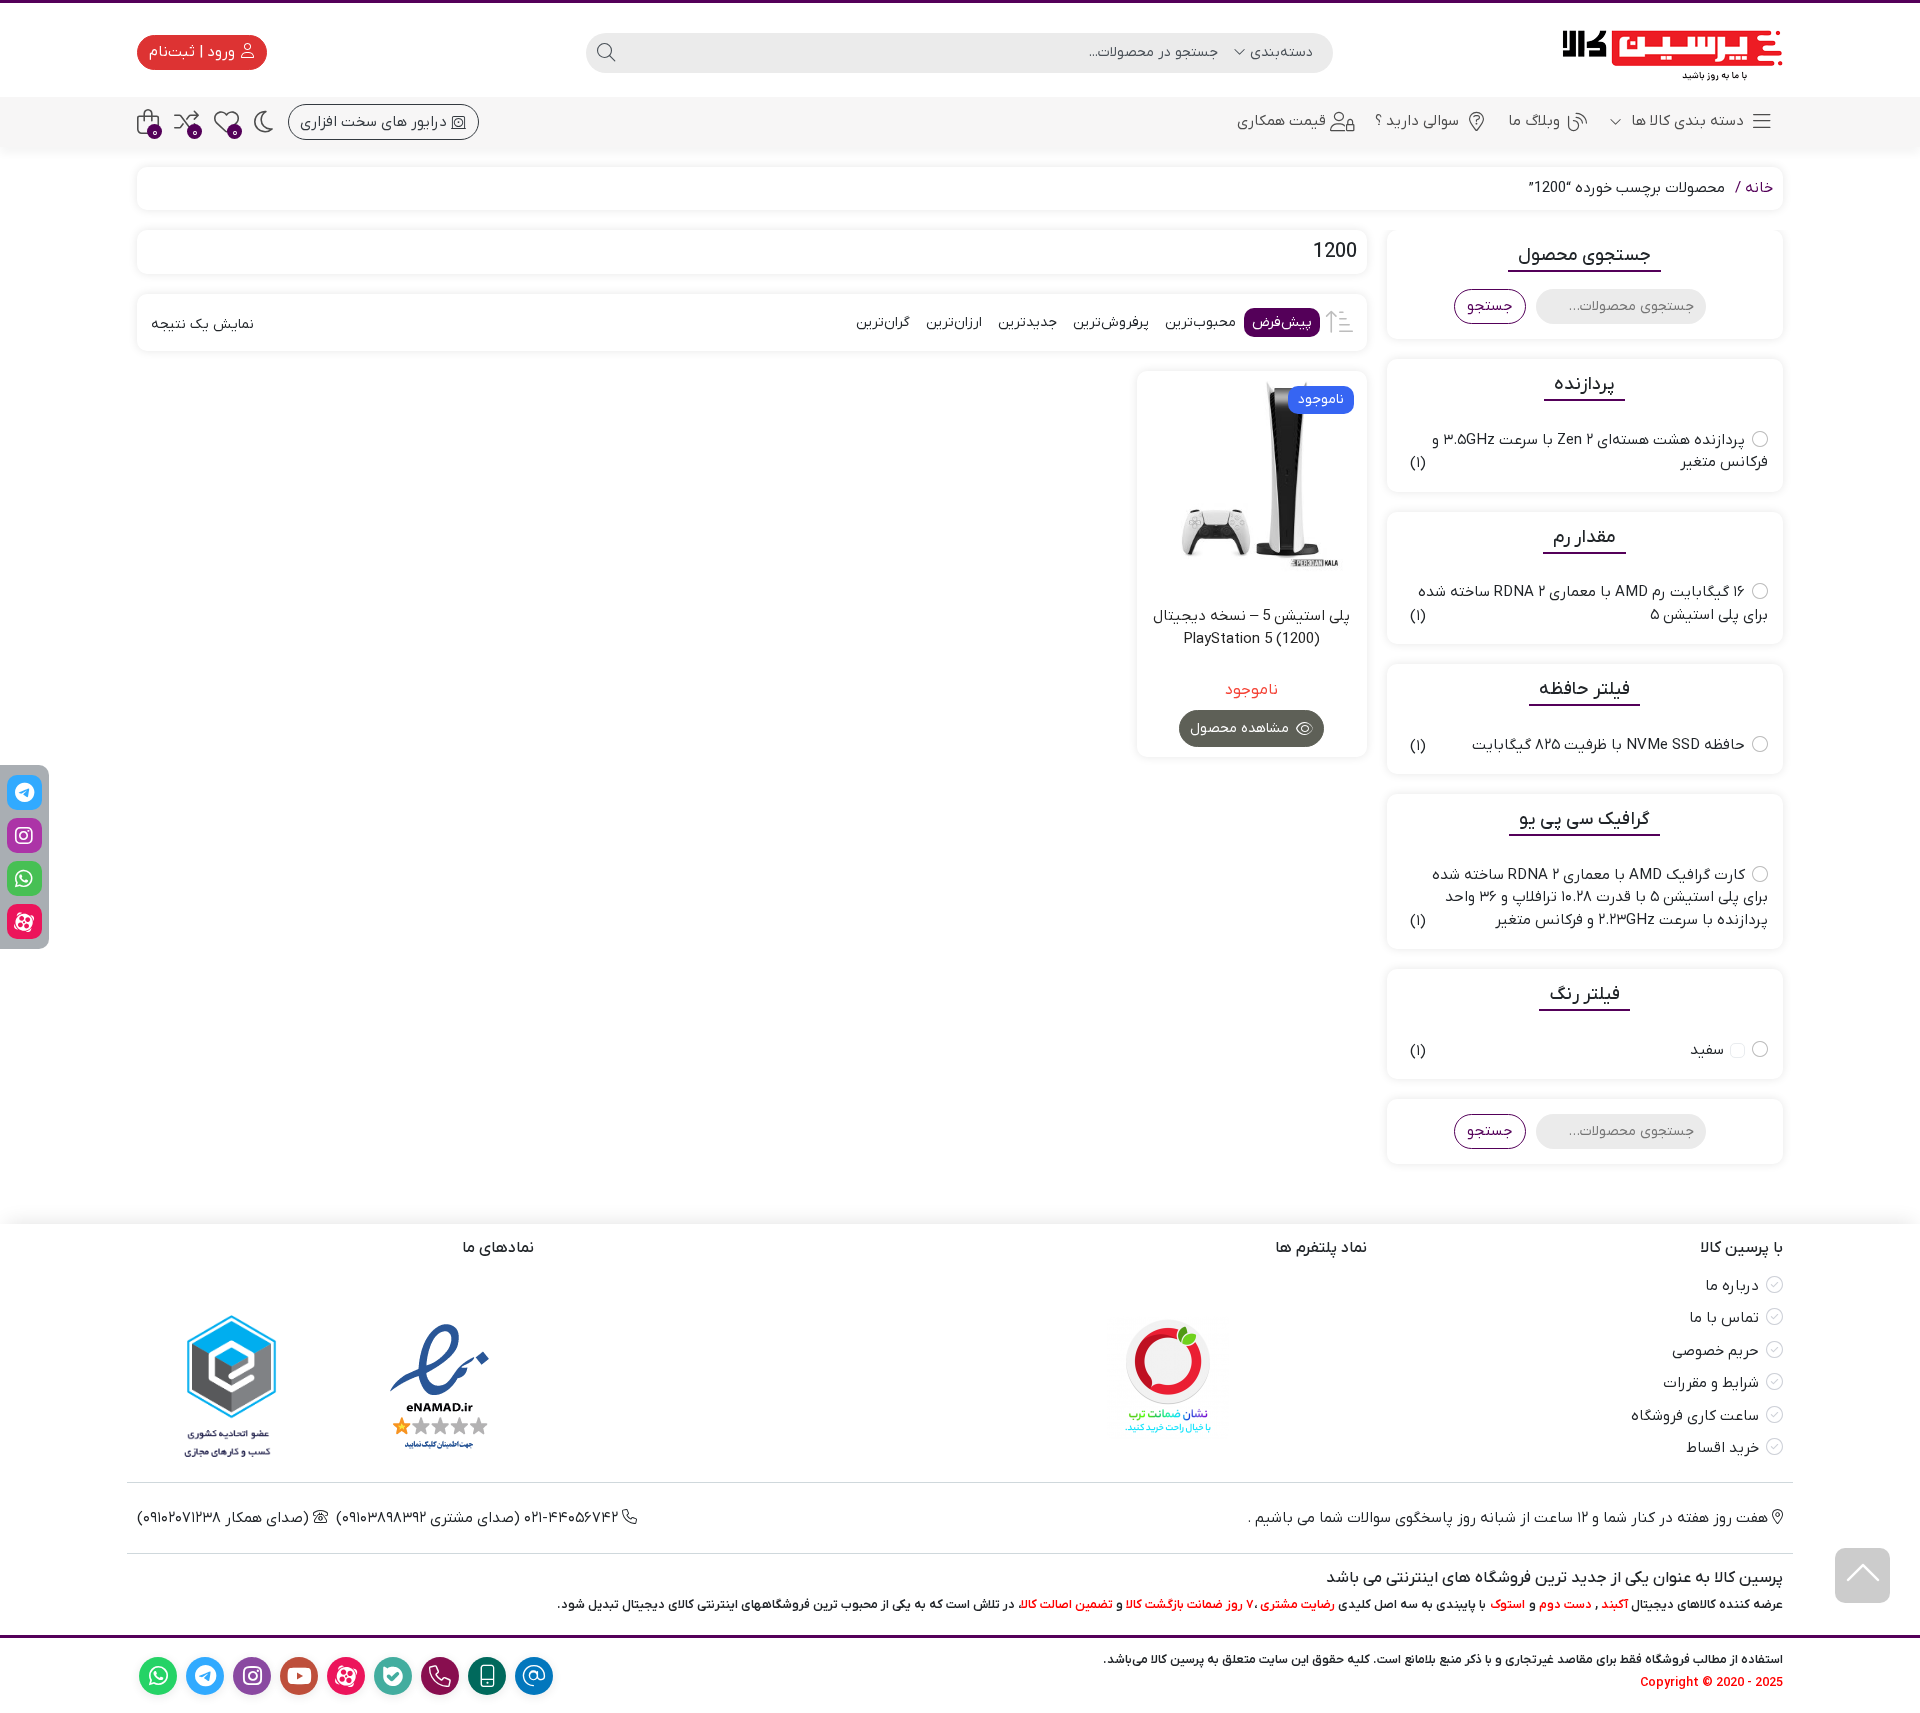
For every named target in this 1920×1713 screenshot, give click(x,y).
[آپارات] (24, 921)
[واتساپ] (24, 878)
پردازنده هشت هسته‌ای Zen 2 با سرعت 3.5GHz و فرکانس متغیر (1600, 451)
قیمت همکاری (1281, 121)
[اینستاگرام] (24, 835)
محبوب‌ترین (1200, 322)
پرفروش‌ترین (1111, 322)
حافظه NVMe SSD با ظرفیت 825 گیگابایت (1608, 745)
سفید (1707, 1050)
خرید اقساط (1722, 1448)
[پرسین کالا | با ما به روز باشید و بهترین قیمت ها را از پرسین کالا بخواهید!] (1665, 52)
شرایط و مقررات (1711, 1383)
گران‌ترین (883, 322)
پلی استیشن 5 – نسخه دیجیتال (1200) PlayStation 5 (1251, 627)
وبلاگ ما (1534, 121)
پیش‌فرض (1282, 322)
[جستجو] (606, 53)
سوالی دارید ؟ (1417, 121)
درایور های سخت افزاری (375, 122)
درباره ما (1732, 1286)
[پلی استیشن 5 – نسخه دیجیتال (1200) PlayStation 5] (1252, 486)
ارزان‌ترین (954, 322)
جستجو (1490, 306)
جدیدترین (1027, 322)
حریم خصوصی (1715, 1351)
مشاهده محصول (1241, 728)
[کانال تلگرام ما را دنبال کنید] (24, 792)
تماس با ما (1724, 1318)
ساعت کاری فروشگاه (1695, 1416)
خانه (1759, 188)
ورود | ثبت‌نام (194, 52)
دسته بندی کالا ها (1685, 121)
